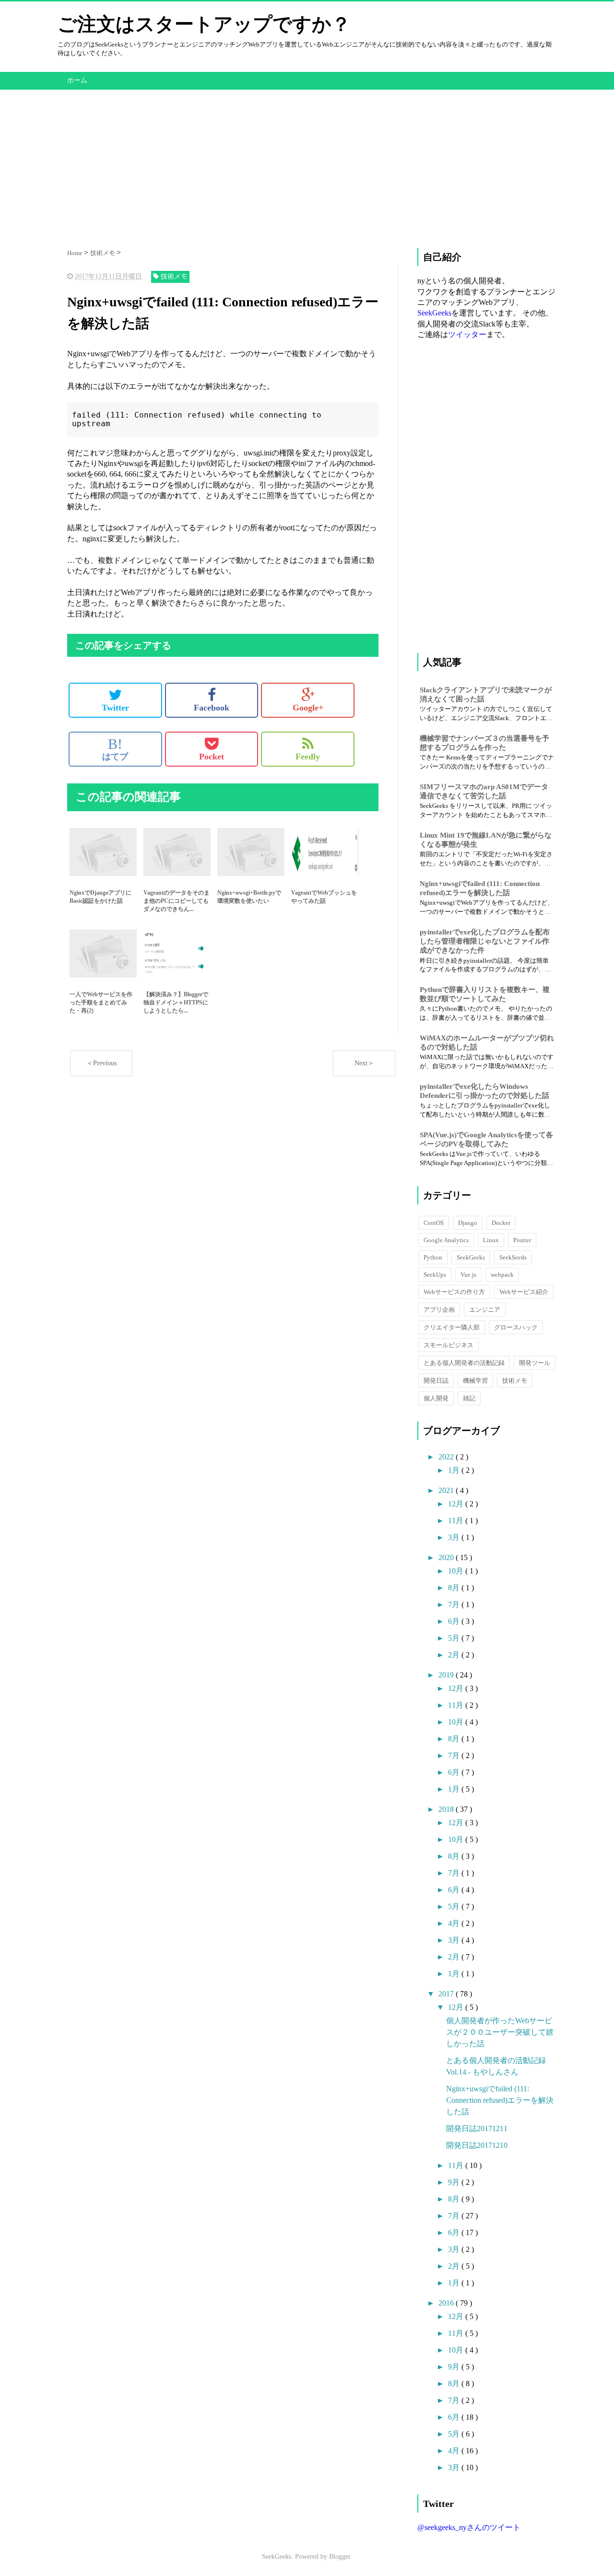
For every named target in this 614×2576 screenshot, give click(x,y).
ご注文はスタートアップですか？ (204, 24)
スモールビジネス (449, 1345)
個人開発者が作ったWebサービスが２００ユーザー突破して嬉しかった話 (500, 2032)
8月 (455, 1588)
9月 (455, 2182)
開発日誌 (436, 1381)
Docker (501, 1223)
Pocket (212, 757)
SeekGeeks (434, 313)
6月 (455, 1621)
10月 (457, 1571)
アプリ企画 (439, 1310)
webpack (502, 1275)
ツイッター (467, 334)
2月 (455, 1655)
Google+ (308, 708)
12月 (457, 1504)
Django (468, 1223)
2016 (447, 2303)
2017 (447, 1994)
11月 (457, 1521)
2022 (447, 1457)
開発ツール (535, 1363)
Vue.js (468, 1275)
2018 (447, 1809)
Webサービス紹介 (524, 1292)
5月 (455, 1638)
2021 (447, 1490)
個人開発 (436, 1398)
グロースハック (516, 1327)
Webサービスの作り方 (454, 1292)
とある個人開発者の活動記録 (464, 1363)
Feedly (308, 757)
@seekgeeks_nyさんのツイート (469, 2527)
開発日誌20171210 (477, 2145)
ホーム (77, 80)
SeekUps (435, 1275)
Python (433, 1257)
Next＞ (364, 1063)
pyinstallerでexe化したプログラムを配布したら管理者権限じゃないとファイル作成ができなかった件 (485, 941)
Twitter (115, 708)
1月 (455, 1470)
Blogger (340, 2557)
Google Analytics (446, 1240)
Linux (491, 1240)
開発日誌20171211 (477, 2128)
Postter (522, 1240)
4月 (455, 1923)
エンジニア (485, 1310)
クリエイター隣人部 (452, 1327)
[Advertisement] (307, 157)
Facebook (212, 708)
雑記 (469, 1398)
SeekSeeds (513, 1257)
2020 (447, 1557)
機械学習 (475, 1381)
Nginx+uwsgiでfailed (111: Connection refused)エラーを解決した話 (500, 2100)
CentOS (434, 1223)
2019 (447, 1675)
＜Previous (101, 1063)
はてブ (115, 749)
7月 (455, 1604)
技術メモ (515, 1381)
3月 (455, 1537)
